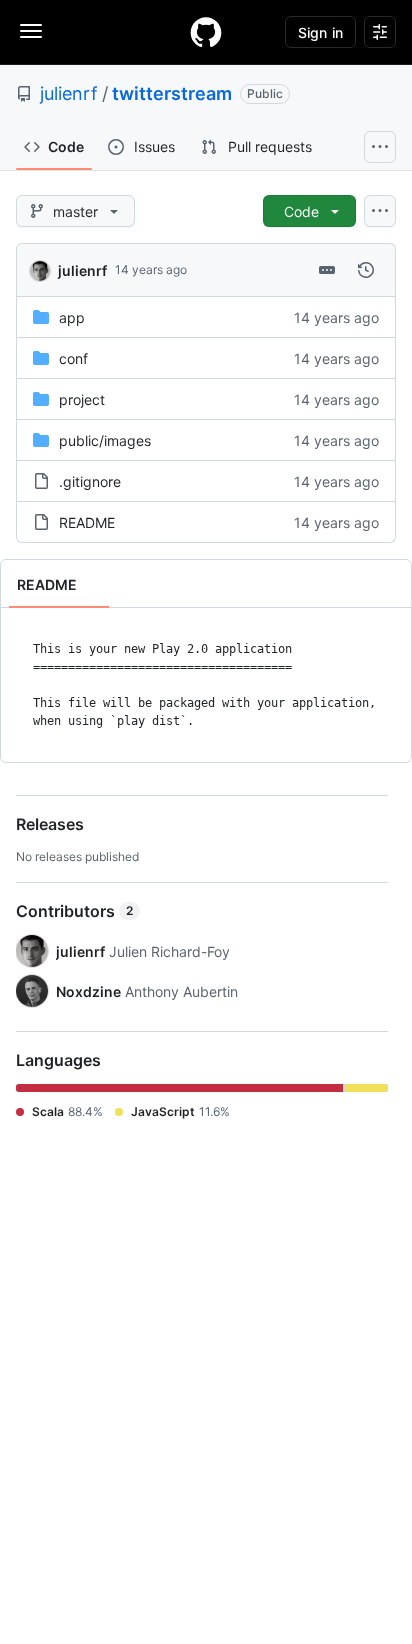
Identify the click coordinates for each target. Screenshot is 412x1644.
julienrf (69, 93)
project (82, 399)
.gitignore (90, 481)
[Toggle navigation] (31, 31)
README (87, 522)
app (72, 317)
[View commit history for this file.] (366, 270)
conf (73, 358)
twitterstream (172, 93)
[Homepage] (206, 32)
